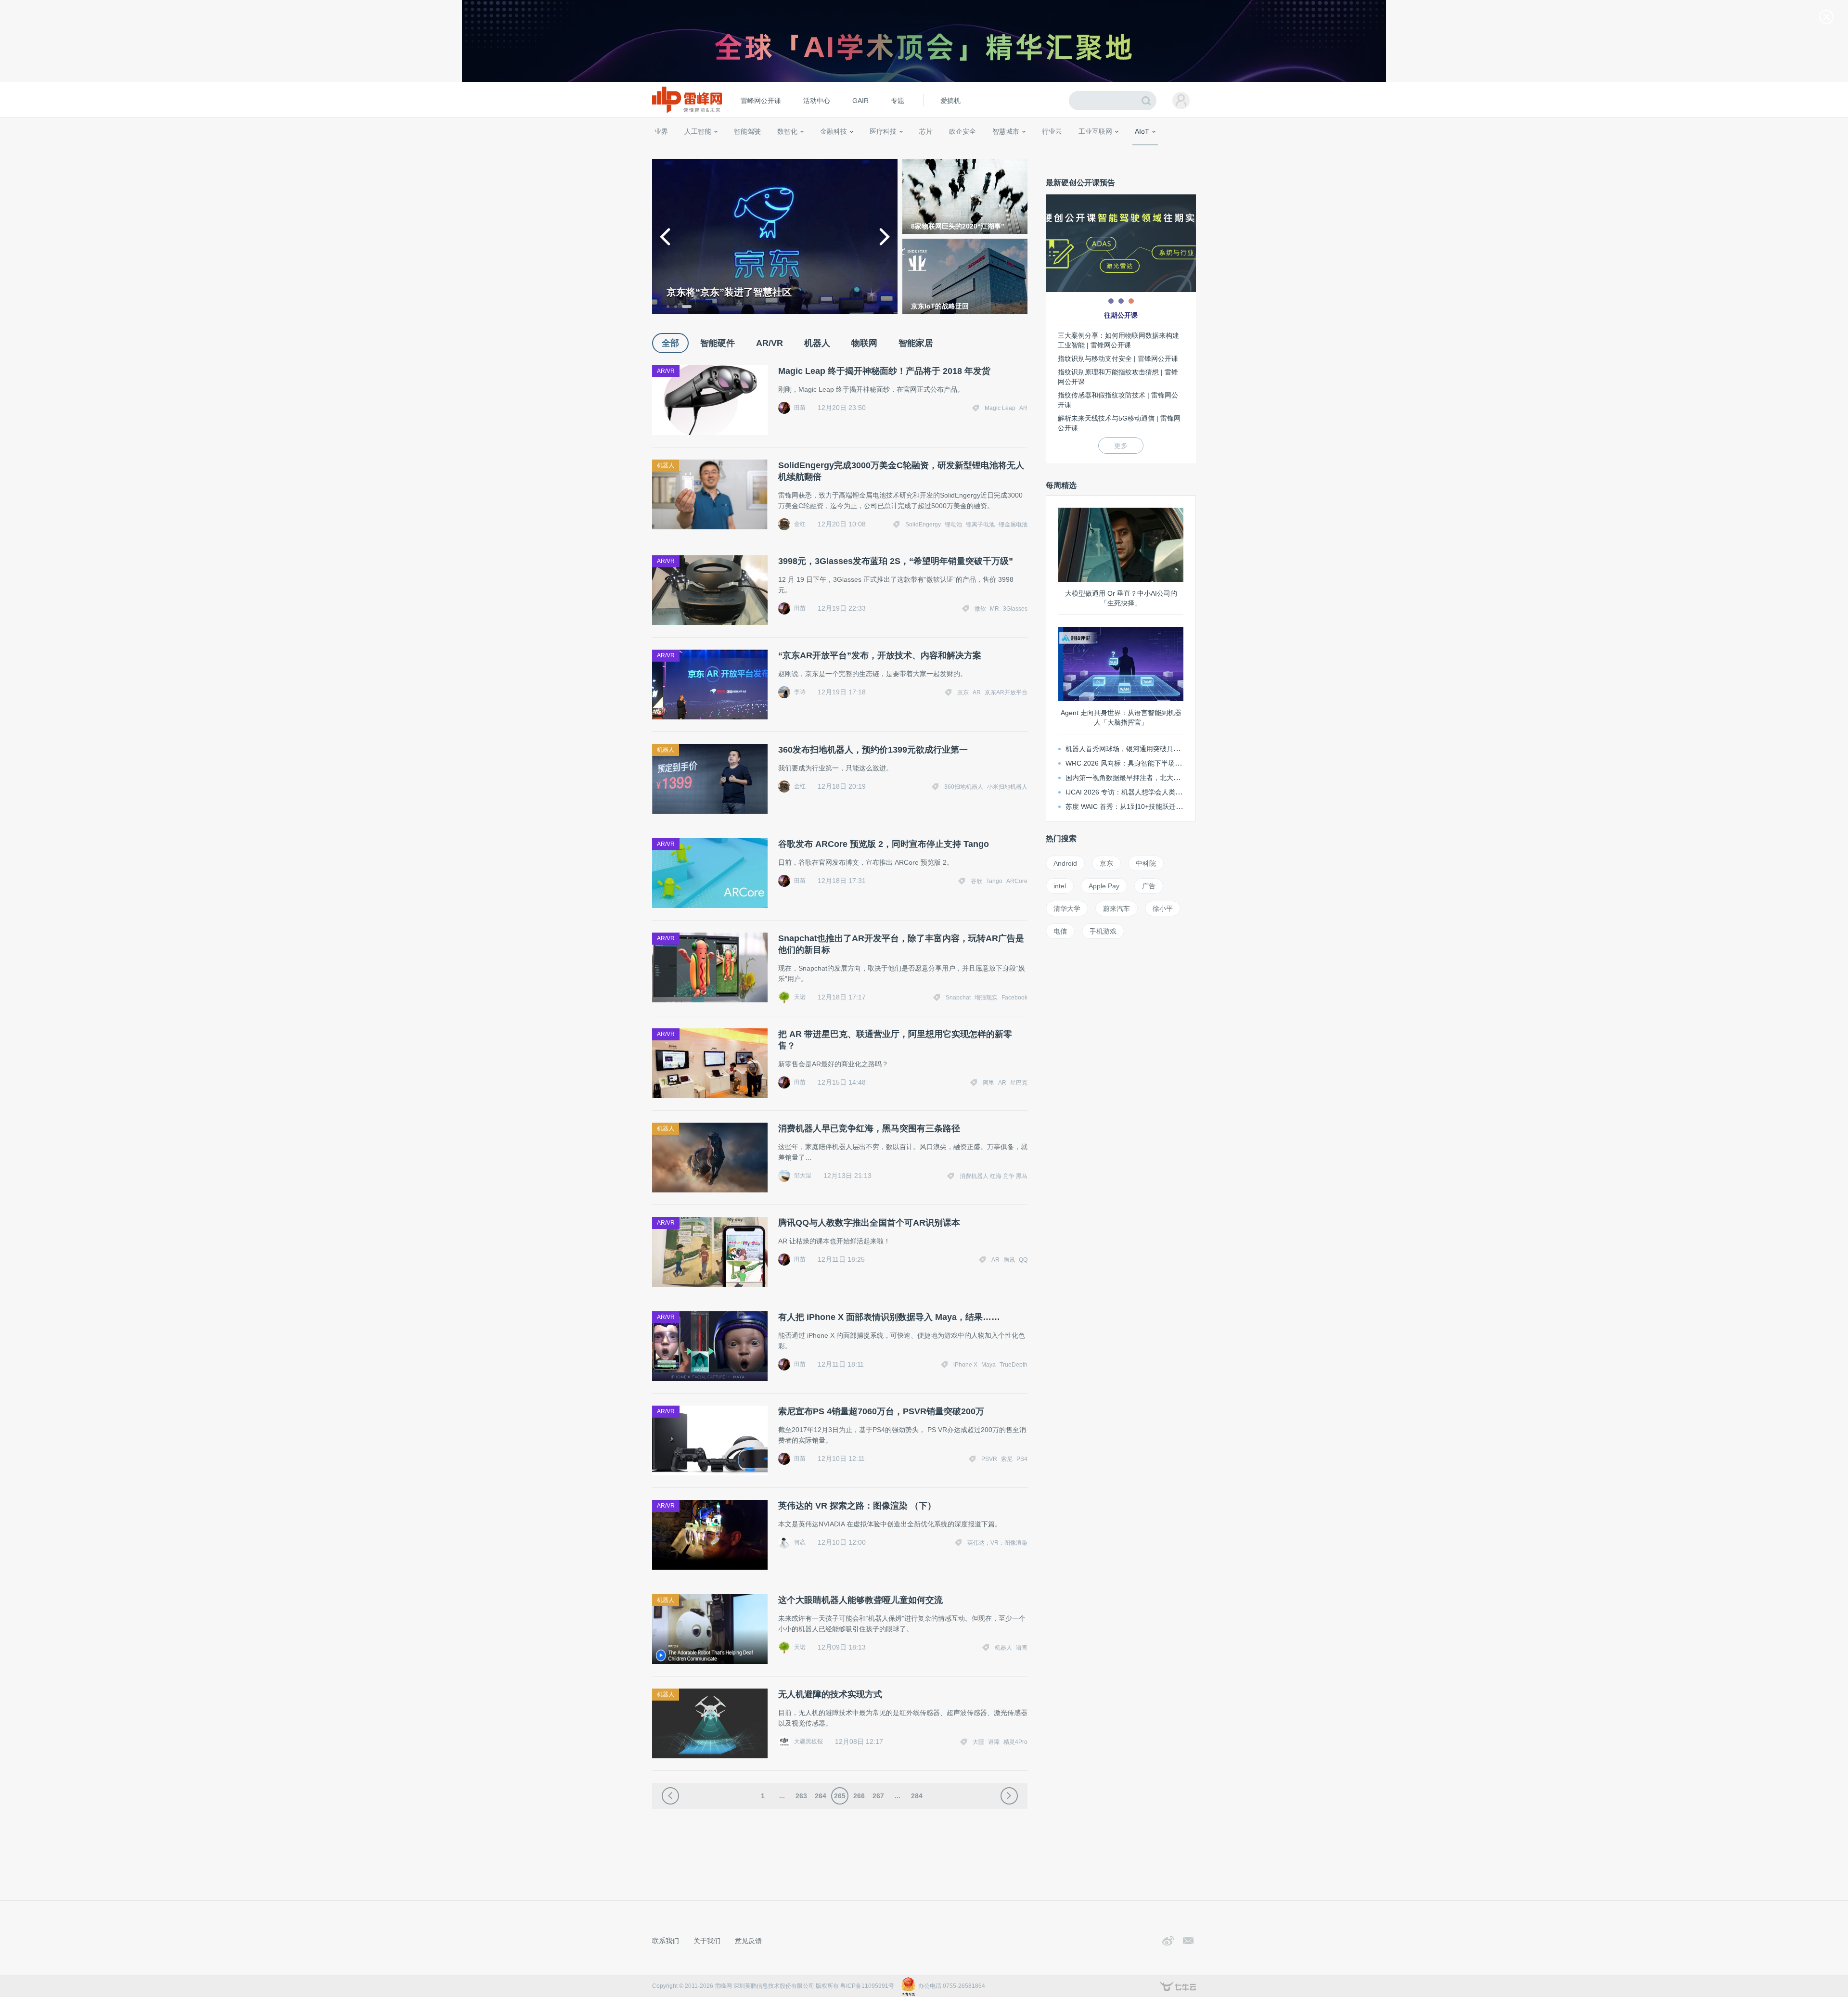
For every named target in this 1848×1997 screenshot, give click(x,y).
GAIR (860, 101)
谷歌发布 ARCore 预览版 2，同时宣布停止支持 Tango (884, 844)
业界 (661, 131)
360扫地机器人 (964, 787)
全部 (670, 343)
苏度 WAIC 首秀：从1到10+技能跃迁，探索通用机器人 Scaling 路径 (1167, 806)
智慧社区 (1009, 149)
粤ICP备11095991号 (867, 1986)
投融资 (838, 149)
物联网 (1104, 149)
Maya (988, 1365)
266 (859, 1796)
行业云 (1052, 131)
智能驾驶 (747, 131)
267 (878, 1796)
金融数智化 (755, 149)
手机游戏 (1103, 931)
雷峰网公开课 (761, 101)
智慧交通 (979, 149)
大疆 (978, 1742)
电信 (1060, 931)
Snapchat (958, 998)
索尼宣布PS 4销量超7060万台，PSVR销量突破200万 (881, 1411)
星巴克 (1019, 1083)
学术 (689, 149)
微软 (980, 609)
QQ (1023, 1260)
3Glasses (1015, 609)
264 (821, 1796)
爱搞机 (950, 101)
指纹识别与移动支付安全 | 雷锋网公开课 (1118, 358)
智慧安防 (920, 149)
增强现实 (986, 998)
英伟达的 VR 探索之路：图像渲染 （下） (857, 1506)
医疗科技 (883, 131)
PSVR (989, 1459)
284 (917, 1796)
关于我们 (707, 1941)
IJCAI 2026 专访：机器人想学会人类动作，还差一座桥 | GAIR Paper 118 (1175, 792)
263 (801, 1796)
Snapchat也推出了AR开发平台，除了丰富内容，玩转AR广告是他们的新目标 (901, 944)
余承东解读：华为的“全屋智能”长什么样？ (758, 292)
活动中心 (817, 101)
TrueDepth (1014, 1365)
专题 (898, 101)
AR (1023, 408)
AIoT (1142, 131)
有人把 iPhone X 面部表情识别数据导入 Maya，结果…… (889, 1317)
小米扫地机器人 (1007, 787)
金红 (800, 524)
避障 (994, 1742)
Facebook (1014, 998)
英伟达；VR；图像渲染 (997, 1543)
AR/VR (770, 343)
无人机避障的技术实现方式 (830, 1694)
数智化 (787, 131)
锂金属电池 (1013, 525)
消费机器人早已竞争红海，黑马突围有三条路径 (869, 1128)
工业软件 (1041, 149)
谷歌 (976, 881)
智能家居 (1184, 149)
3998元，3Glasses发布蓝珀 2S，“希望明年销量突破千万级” (896, 561)
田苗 (800, 408)
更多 (1121, 446)
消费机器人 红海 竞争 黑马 (994, 1176)
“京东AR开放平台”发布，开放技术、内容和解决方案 (880, 655)
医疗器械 (865, 149)
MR (995, 609)
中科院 (1146, 863)
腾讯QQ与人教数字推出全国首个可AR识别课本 (869, 1223)
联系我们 (666, 1941)
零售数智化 (719, 149)
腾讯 (1009, 1260)
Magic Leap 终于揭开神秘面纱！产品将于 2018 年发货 (884, 371)
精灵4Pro (1015, 1742)
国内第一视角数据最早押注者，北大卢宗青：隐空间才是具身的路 (1163, 778)
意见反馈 (748, 1941)
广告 (1149, 886)
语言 (1022, 1648)
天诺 (800, 997)
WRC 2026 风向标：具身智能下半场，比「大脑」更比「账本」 (1161, 763)
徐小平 (1163, 909)
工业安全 (1071, 149)
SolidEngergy (923, 525)
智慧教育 (950, 149)
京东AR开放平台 (1006, 692)
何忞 (800, 1542)
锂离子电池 (980, 525)
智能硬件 (1130, 149)
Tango (994, 881)
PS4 (1022, 1459)
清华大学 (1067, 909)
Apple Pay (1104, 886)
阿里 (988, 1083)
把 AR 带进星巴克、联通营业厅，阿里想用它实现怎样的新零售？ (895, 1040)
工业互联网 (1095, 131)
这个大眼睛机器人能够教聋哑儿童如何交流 (860, 1600)
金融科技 (834, 131)
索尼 (1007, 1459)
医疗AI (815, 149)
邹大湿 (803, 1176)
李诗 (800, 692)
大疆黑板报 (808, 1741)
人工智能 (698, 131)
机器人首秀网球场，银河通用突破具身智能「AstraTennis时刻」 (1161, 749)
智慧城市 (1006, 131)
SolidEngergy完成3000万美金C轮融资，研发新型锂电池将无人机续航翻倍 (901, 471)
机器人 (1157, 149)
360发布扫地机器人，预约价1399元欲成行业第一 (873, 750)
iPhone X (965, 1365)
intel (1060, 886)
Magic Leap (1000, 408)
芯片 (926, 131)
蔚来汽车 (1116, 909)
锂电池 (953, 525)
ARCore (1017, 881)
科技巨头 (795, 149)
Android (1065, 863)
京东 (963, 692)
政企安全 (962, 131)
